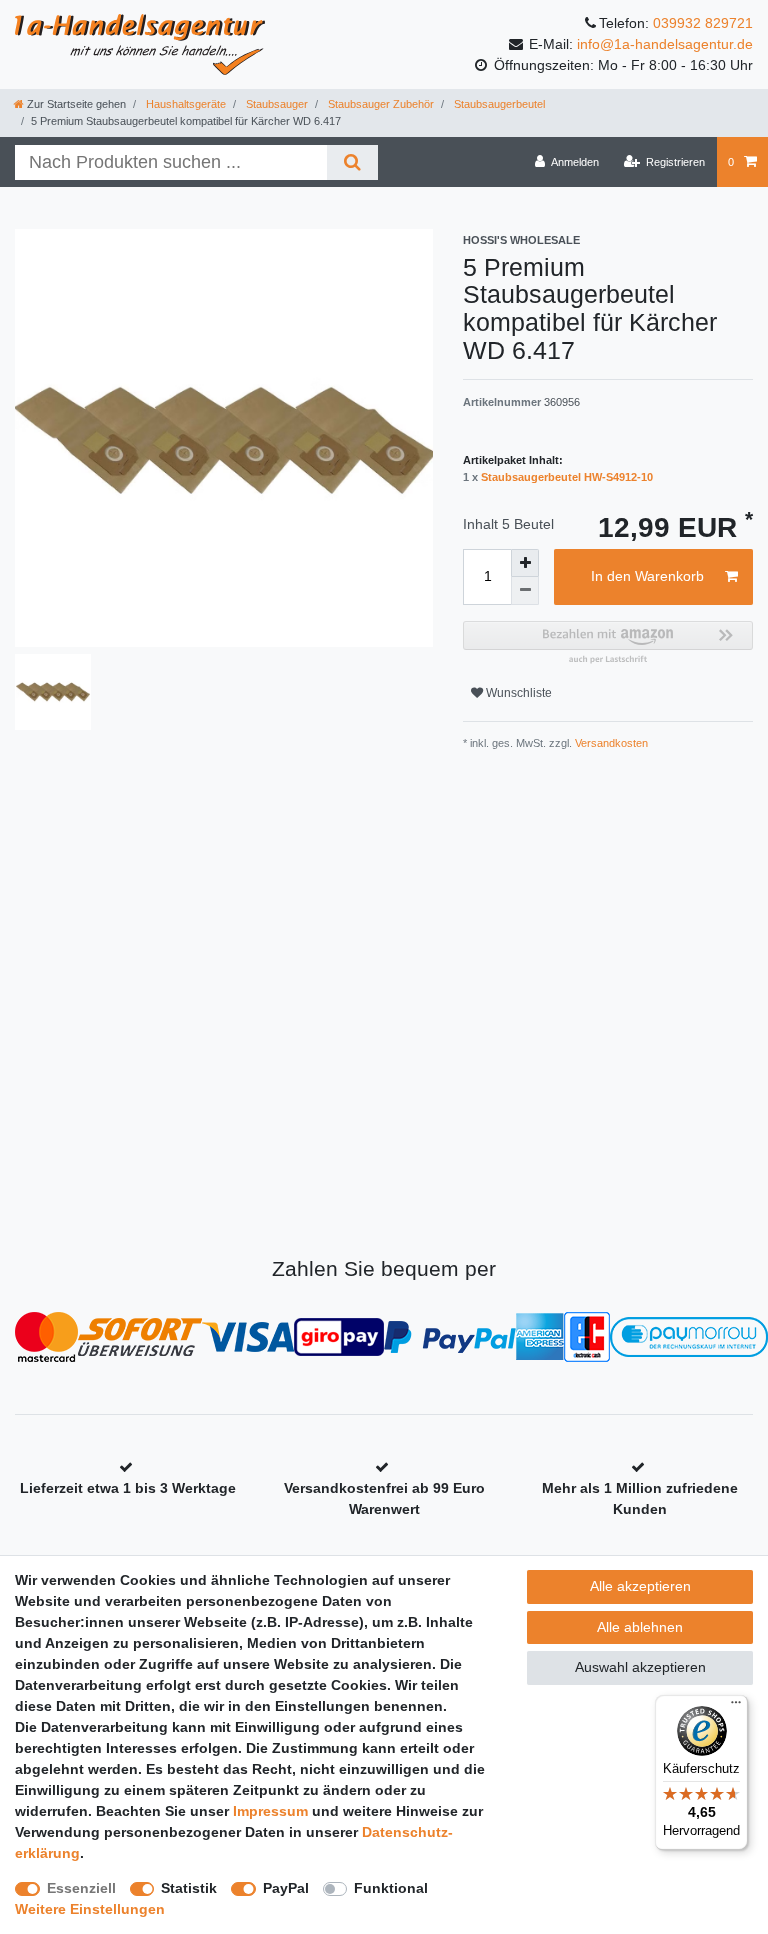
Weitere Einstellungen (90, 1909)
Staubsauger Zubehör (379, 104)
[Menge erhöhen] (525, 563)
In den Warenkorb (647, 576)
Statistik (189, 1888)
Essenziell (81, 1888)
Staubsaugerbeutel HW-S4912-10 (567, 477)
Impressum (270, 1811)
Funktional (391, 1888)
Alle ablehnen (640, 1627)
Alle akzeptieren (640, 1586)
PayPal (286, 1888)
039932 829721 (703, 23)
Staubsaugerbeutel (498, 104)
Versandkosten (610, 743)
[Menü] (736, 1707)
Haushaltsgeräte (184, 104)
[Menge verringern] (525, 591)
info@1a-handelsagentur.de (665, 44)
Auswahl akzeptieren (640, 1667)
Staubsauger (275, 104)
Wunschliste (517, 693)
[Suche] (352, 162)
